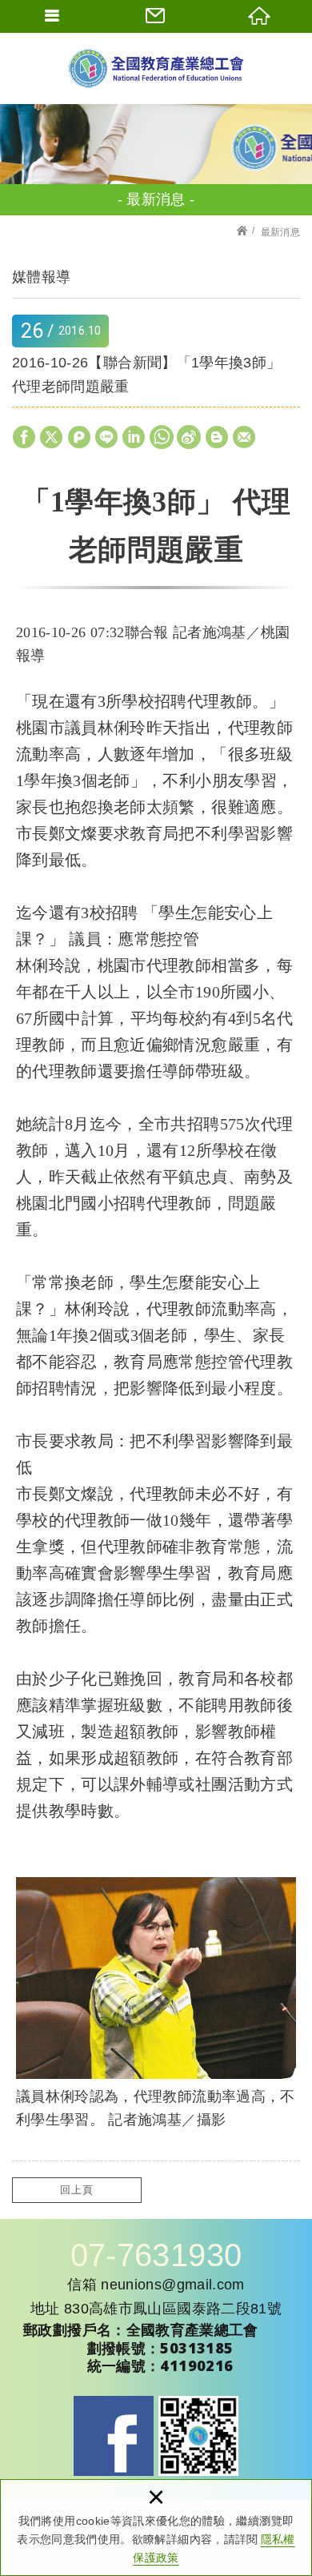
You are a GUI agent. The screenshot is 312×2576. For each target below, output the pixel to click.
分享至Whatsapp (162, 437)
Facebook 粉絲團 (114, 2436)
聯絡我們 (156, 16)
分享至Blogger (217, 437)
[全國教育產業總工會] (156, 68)
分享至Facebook (24, 437)
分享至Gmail (244, 437)
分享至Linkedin (134, 437)
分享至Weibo (189, 437)
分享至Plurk (79, 437)
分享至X (51, 437)
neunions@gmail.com (172, 2285)
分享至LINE (106, 437)
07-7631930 (156, 2255)
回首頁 (260, 16)
